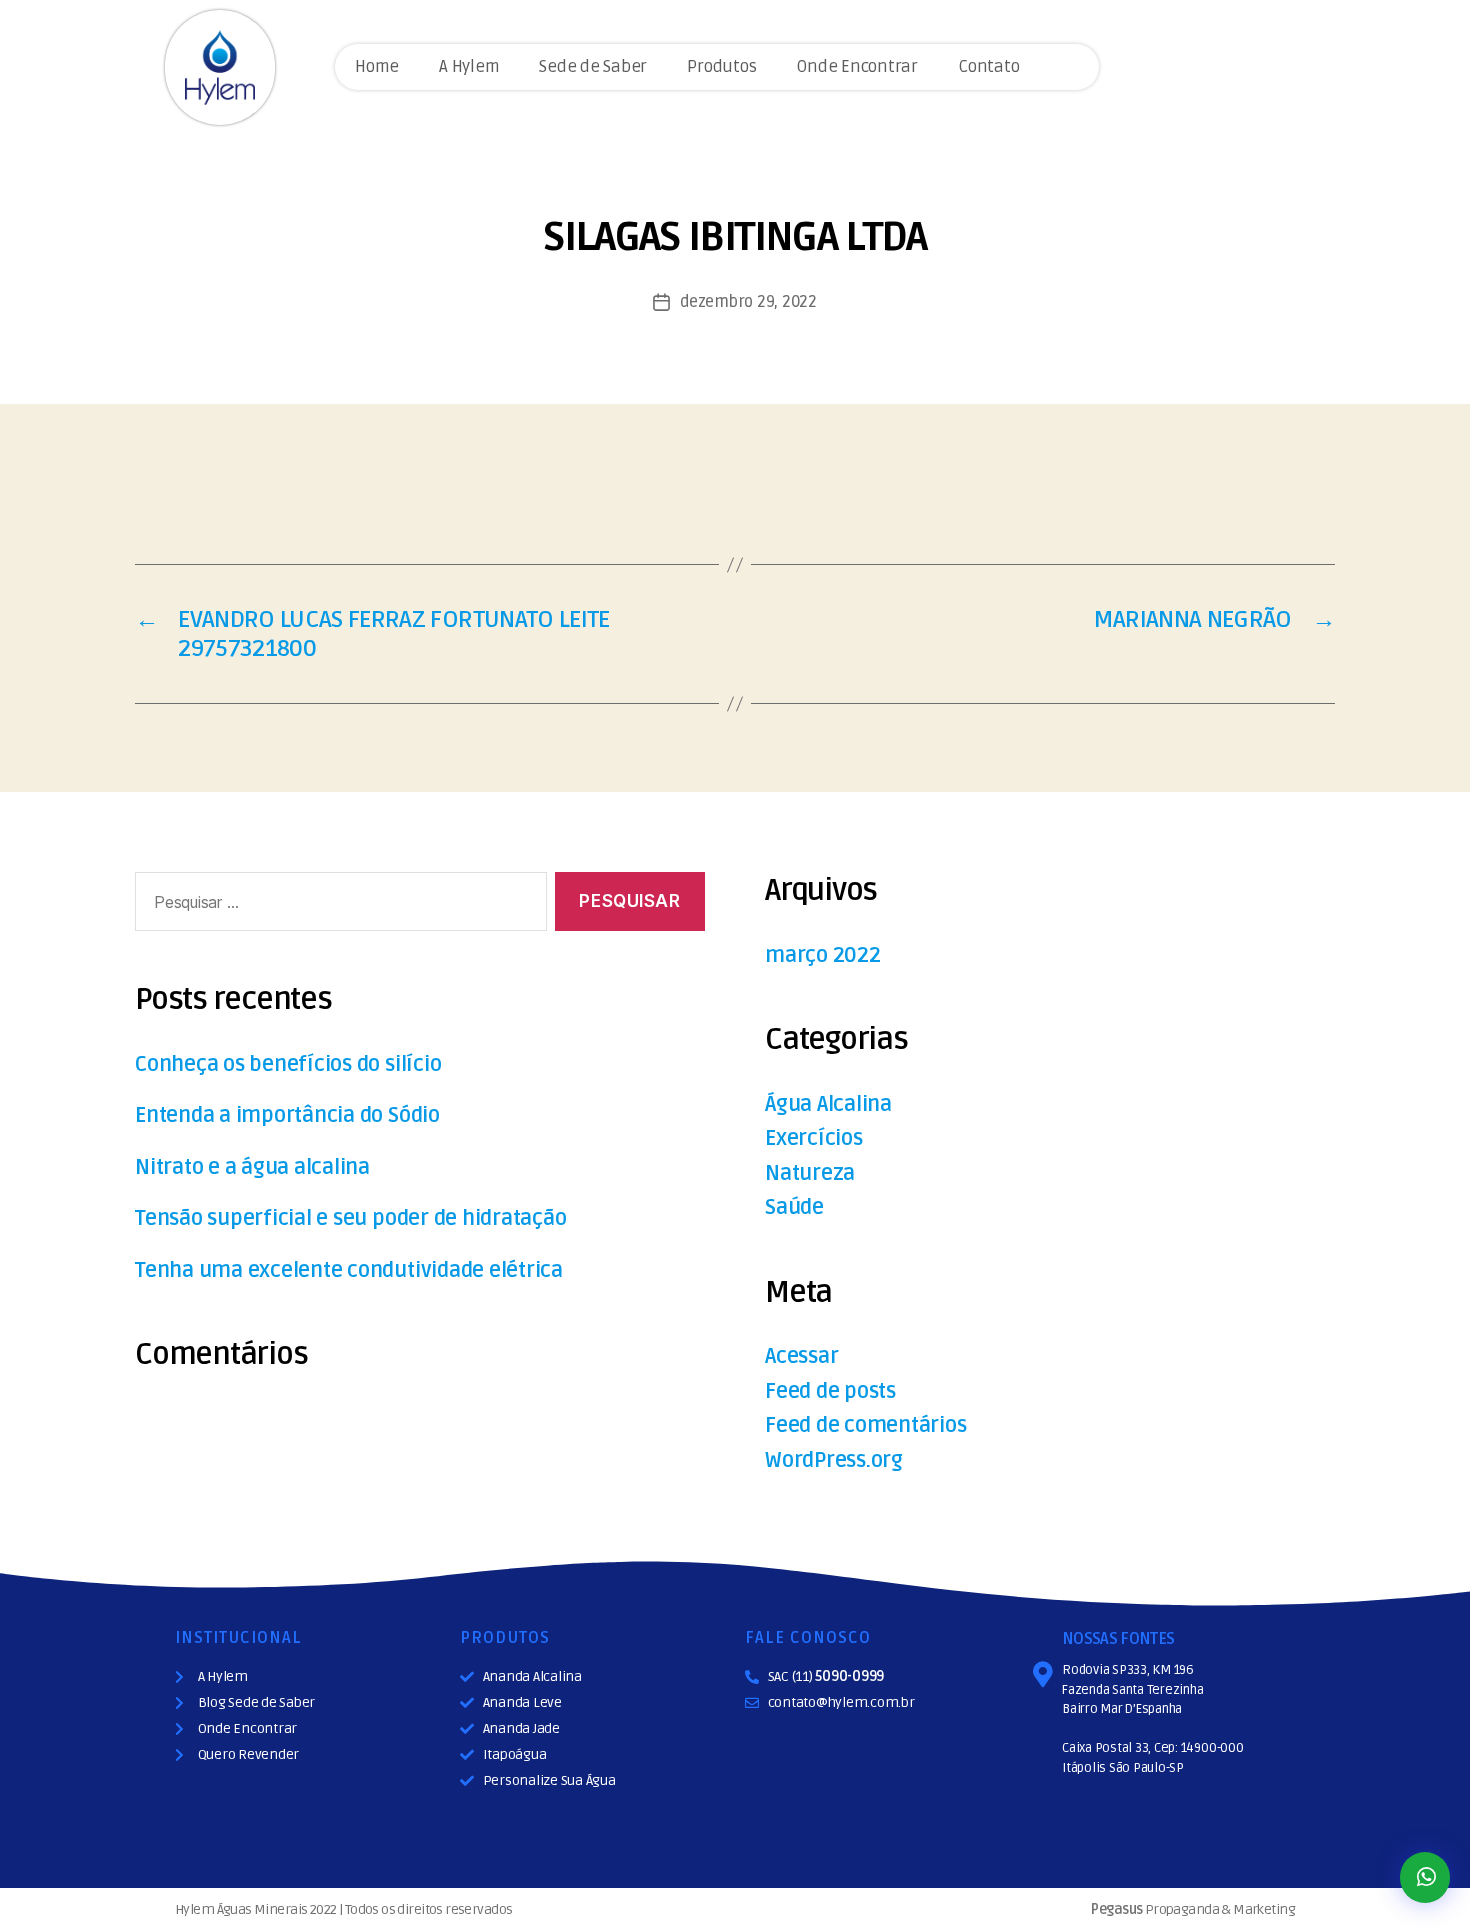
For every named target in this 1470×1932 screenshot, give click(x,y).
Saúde (794, 1207)
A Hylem (469, 66)
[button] (1425, 1877)
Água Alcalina (828, 1104)
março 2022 (823, 955)
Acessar (801, 1356)
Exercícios (814, 1138)
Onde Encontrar (857, 66)
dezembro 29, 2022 (748, 302)
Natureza (810, 1173)
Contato (988, 66)
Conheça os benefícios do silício (288, 1064)
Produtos (721, 66)
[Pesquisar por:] (337, 905)
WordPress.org (834, 1460)
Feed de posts (830, 1391)
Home (377, 66)
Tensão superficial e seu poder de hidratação (350, 1218)
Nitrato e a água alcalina (252, 1167)
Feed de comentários (865, 1425)
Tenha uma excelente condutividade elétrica (349, 1270)
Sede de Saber (593, 66)
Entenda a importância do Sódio (287, 1115)
